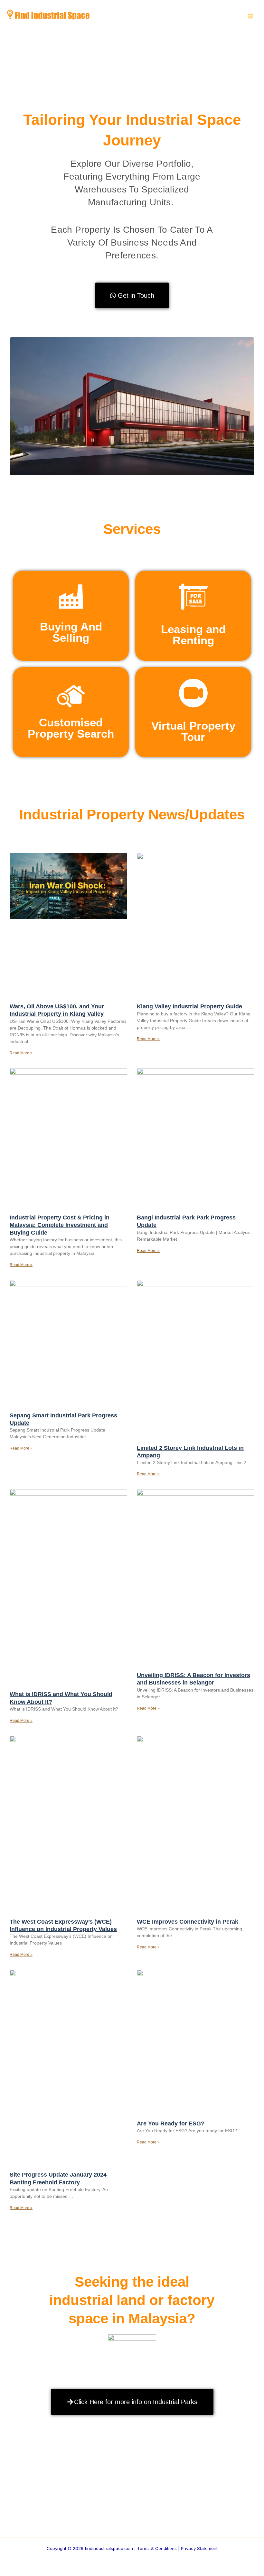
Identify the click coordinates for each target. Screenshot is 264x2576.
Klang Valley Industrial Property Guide (189, 1006)
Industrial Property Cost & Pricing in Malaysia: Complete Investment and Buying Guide (60, 1225)
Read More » (21, 1053)
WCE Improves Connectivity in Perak (188, 1922)
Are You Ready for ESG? (171, 2123)
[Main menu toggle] (250, 16)
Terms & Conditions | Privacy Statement (177, 2548)
